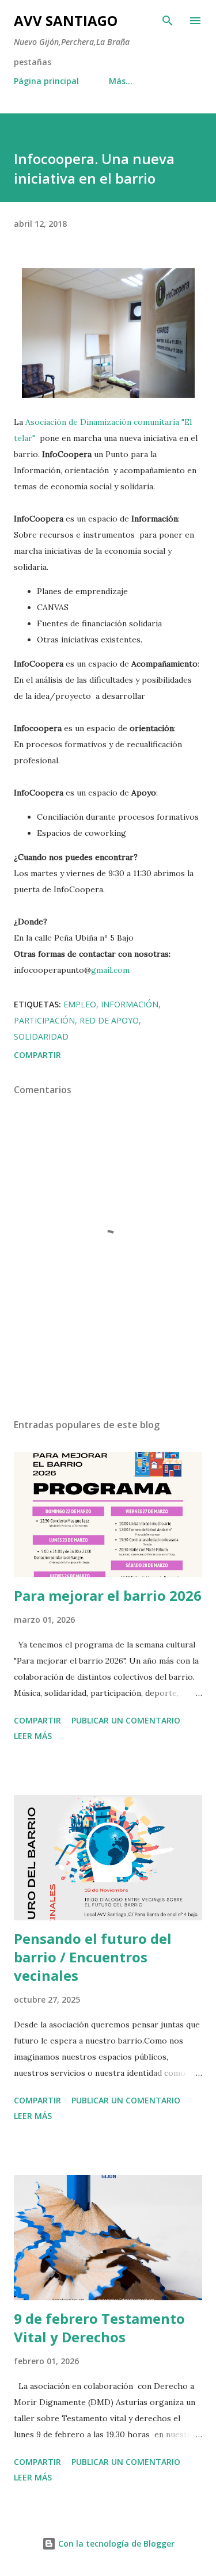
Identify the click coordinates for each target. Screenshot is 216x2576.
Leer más (33, 1736)
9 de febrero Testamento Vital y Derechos (99, 2328)
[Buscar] (168, 21)
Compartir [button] (37, 1055)
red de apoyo (109, 1020)
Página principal (46, 81)
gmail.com (110, 970)
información (130, 1004)
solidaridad (41, 1036)
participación (44, 1020)
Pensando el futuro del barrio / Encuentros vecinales (93, 1957)
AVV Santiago (66, 20)
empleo (80, 1004)
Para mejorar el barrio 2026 (108, 1595)
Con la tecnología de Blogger (115, 2543)
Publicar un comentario (126, 1720)
